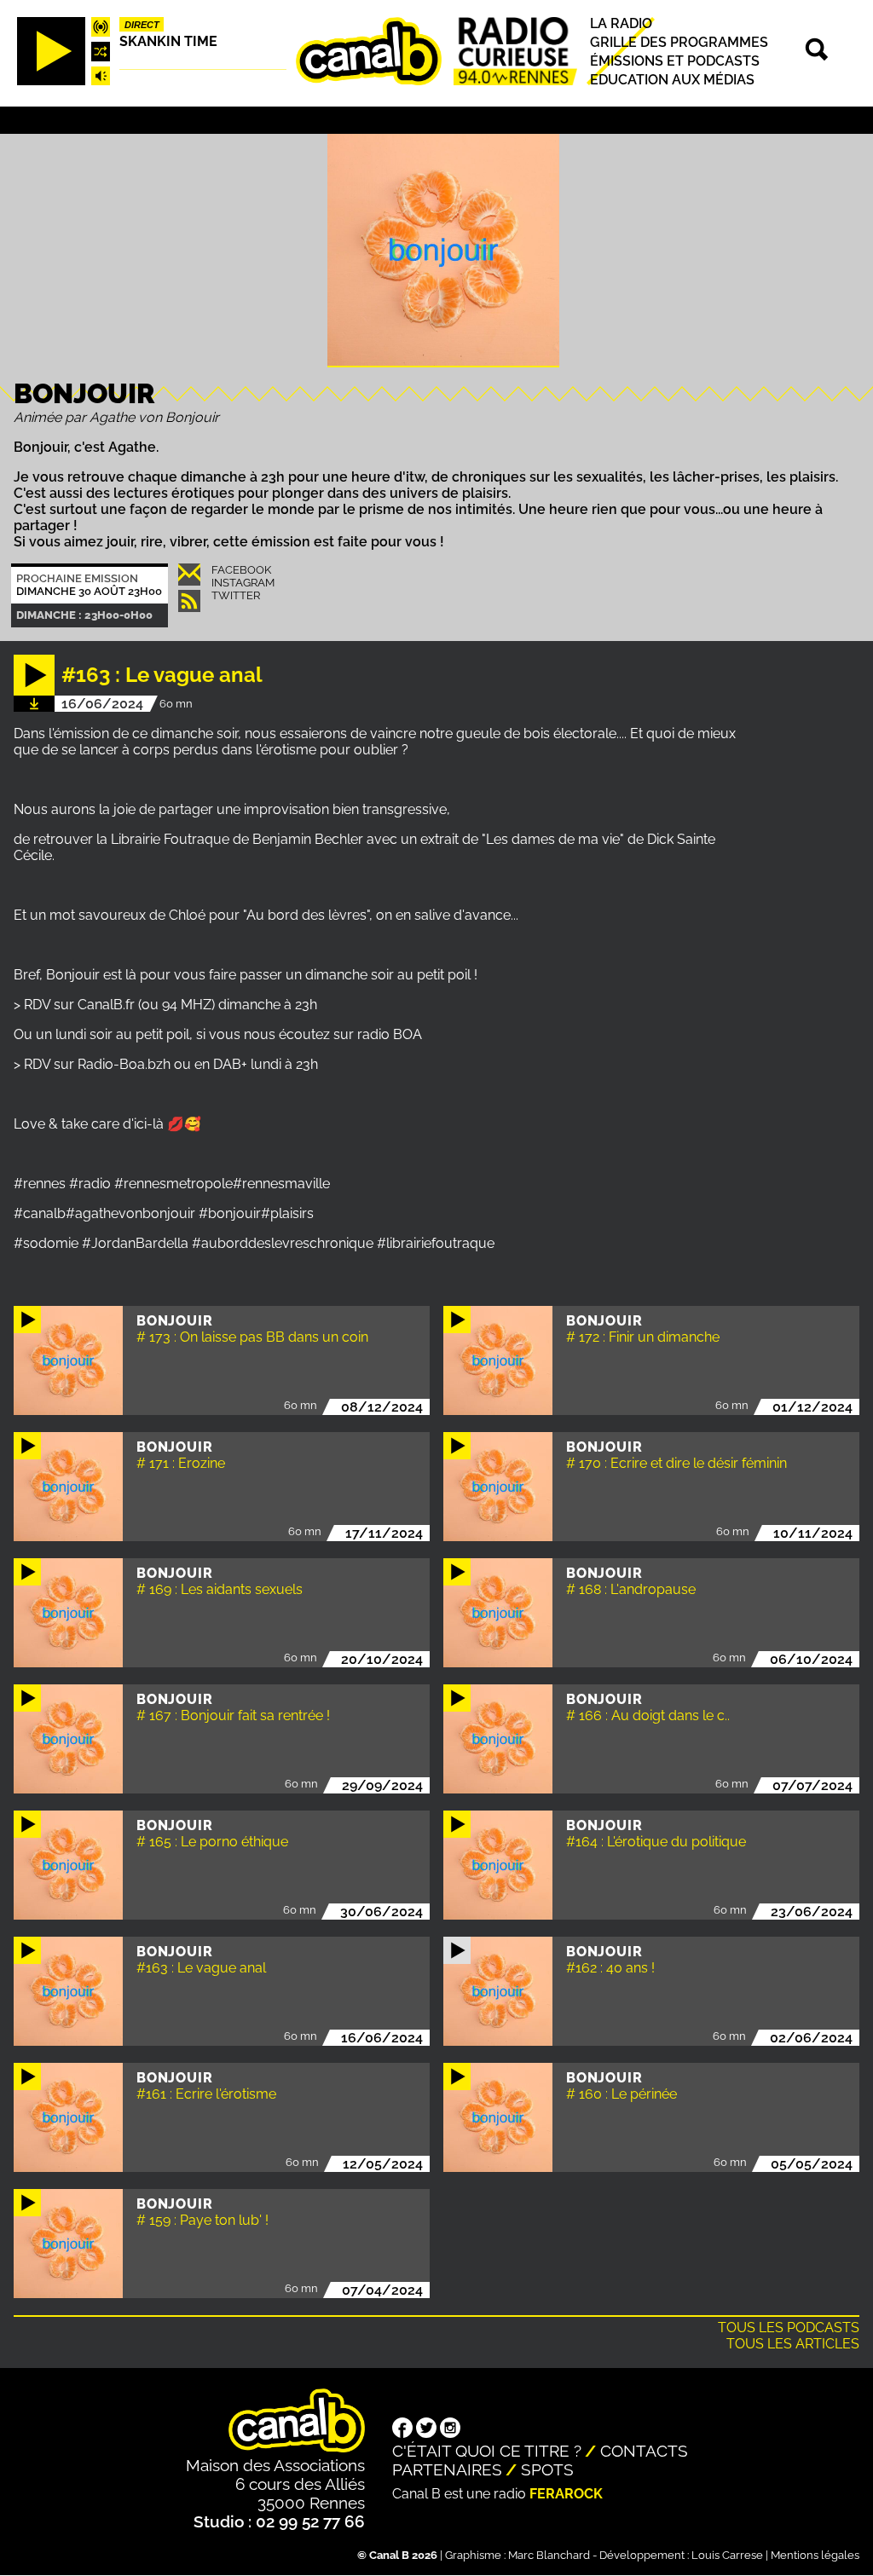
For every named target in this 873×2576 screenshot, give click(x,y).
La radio (621, 23)
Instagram (243, 583)
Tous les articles (793, 2344)
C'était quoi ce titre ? (487, 2451)
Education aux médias (672, 80)
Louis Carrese (727, 2555)
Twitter (236, 595)
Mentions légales (815, 2555)
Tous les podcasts (789, 2328)
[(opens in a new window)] (402, 2429)
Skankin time (168, 41)
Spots (547, 2469)
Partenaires (447, 2469)
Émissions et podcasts (675, 61)
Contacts (644, 2451)
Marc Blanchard (549, 2555)
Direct (142, 25)
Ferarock (566, 2494)
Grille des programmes (679, 42)
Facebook (241, 570)
